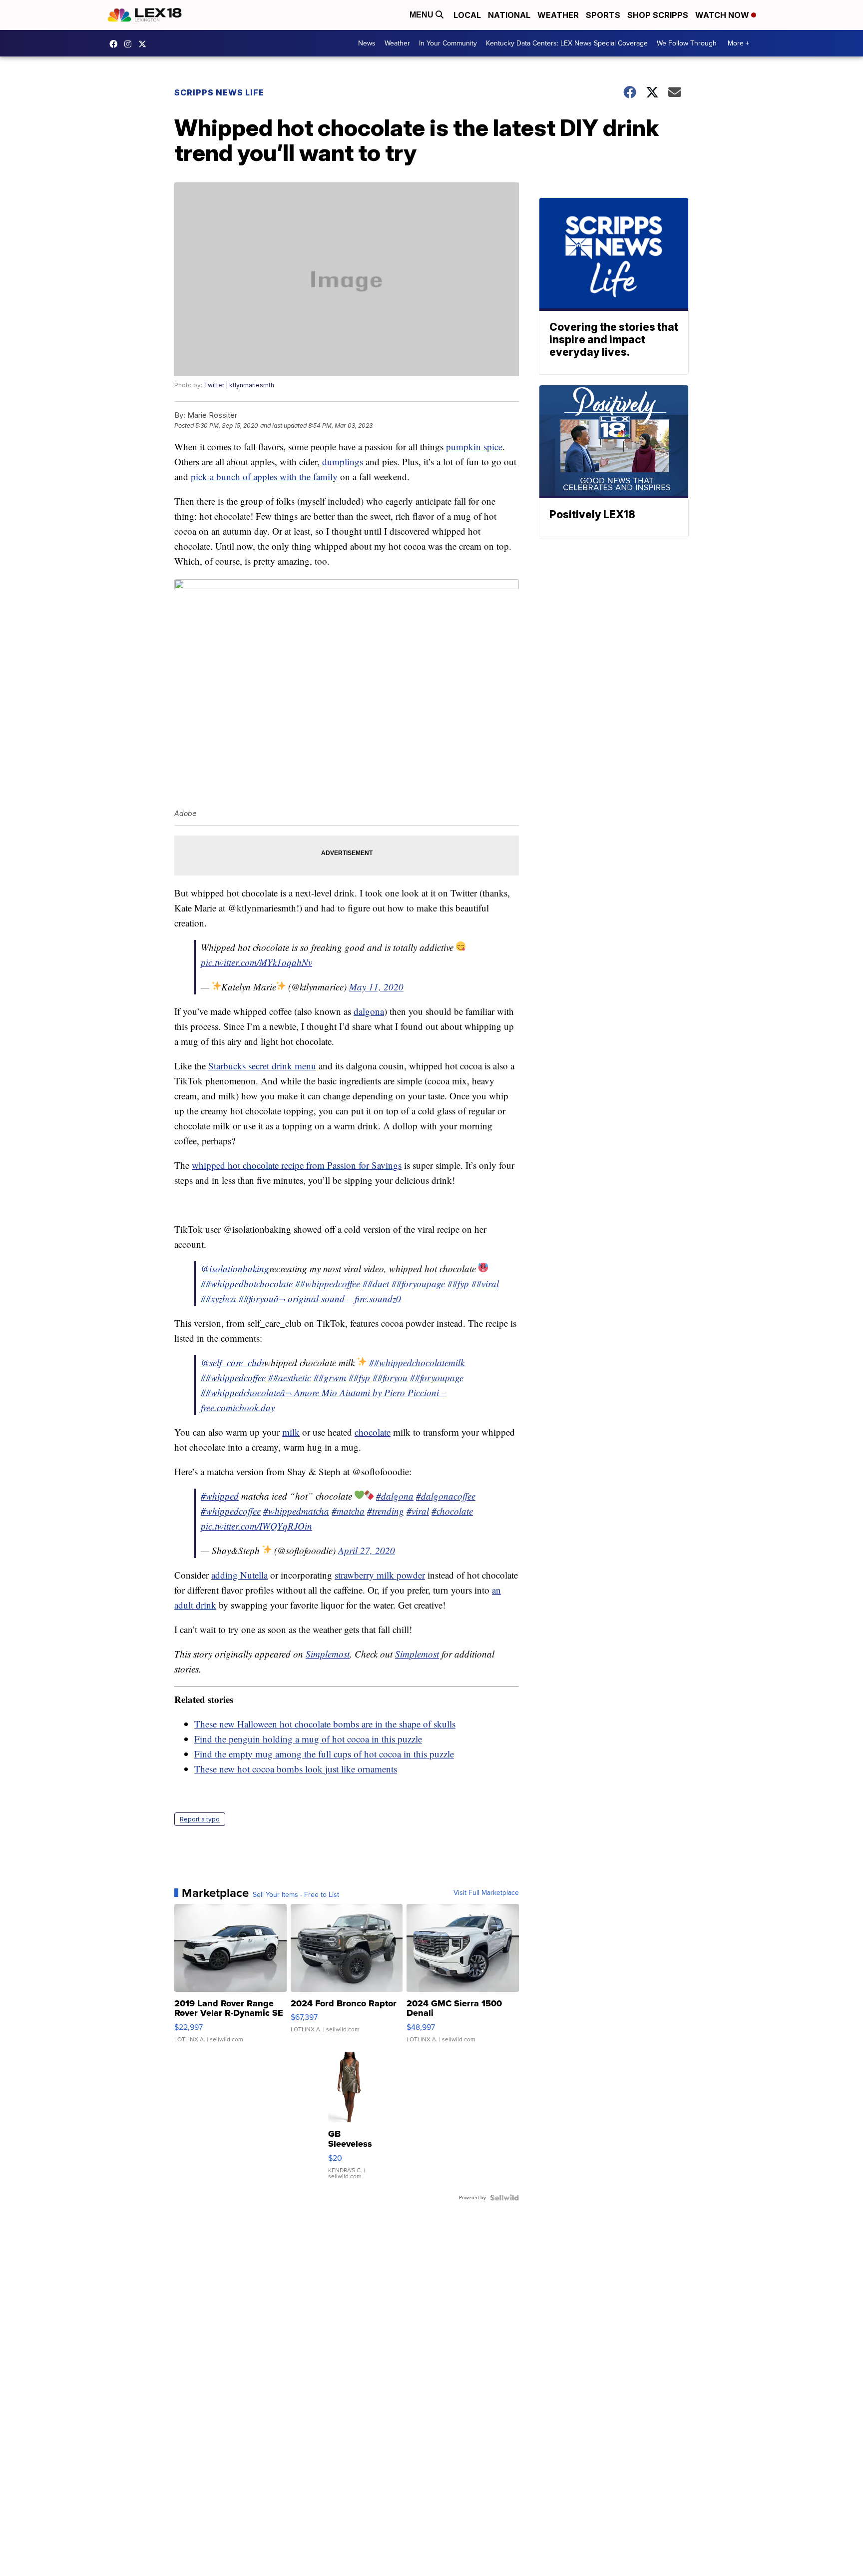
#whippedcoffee (231, 1511)
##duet (376, 1284)
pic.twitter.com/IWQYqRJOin (256, 1526)
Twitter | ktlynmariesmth (239, 385)
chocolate (373, 1432)
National (509, 15)
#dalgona (395, 1496)
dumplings (343, 461)
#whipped (220, 1496)
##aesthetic (290, 1377)
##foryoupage (418, 1284)
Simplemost (328, 1654)
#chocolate (452, 1511)
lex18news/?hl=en (130, 44)
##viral (485, 1284)
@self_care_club (232, 1362)
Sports (603, 15)
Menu (423, 15)
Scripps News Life (219, 92)
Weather (558, 15)
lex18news (145, 44)
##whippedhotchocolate (247, 1284)
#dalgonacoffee (446, 1496)
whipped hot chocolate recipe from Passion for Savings (297, 1165)
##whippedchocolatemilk (417, 1362)
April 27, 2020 (367, 1550)
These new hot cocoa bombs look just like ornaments (296, 1769)
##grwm (330, 1377)
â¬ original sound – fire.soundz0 (337, 1298)
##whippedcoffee (328, 1284)
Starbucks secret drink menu (262, 1066)
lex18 (116, 44)
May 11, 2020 (376, 987)
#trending (386, 1511)
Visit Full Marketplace (486, 1893)
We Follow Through (687, 43)
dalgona (369, 1011)
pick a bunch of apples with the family (264, 476)
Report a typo (200, 1819)
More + (738, 43)
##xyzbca (218, 1298)
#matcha (348, 1511)
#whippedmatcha (296, 1511)
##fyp (458, 1284)
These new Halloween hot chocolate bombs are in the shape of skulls (325, 1724)
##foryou (256, 1298)
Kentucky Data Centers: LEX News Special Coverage (567, 43)
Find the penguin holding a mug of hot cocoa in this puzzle (308, 1739)
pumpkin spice (474, 446)
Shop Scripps (658, 15)
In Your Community (448, 43)
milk (291, 1432)
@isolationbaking (235, 1269)
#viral (418, 1511)
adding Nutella (239, 1575)
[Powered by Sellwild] (504, 2198)
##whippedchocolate (240, 1392)
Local (467, 15)
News (367, 43)
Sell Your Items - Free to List (296, 1895)
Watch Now (723, 15)
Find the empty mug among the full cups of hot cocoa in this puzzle (324, 1754)
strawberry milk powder (380, 1575)
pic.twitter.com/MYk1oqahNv (256, 962)
